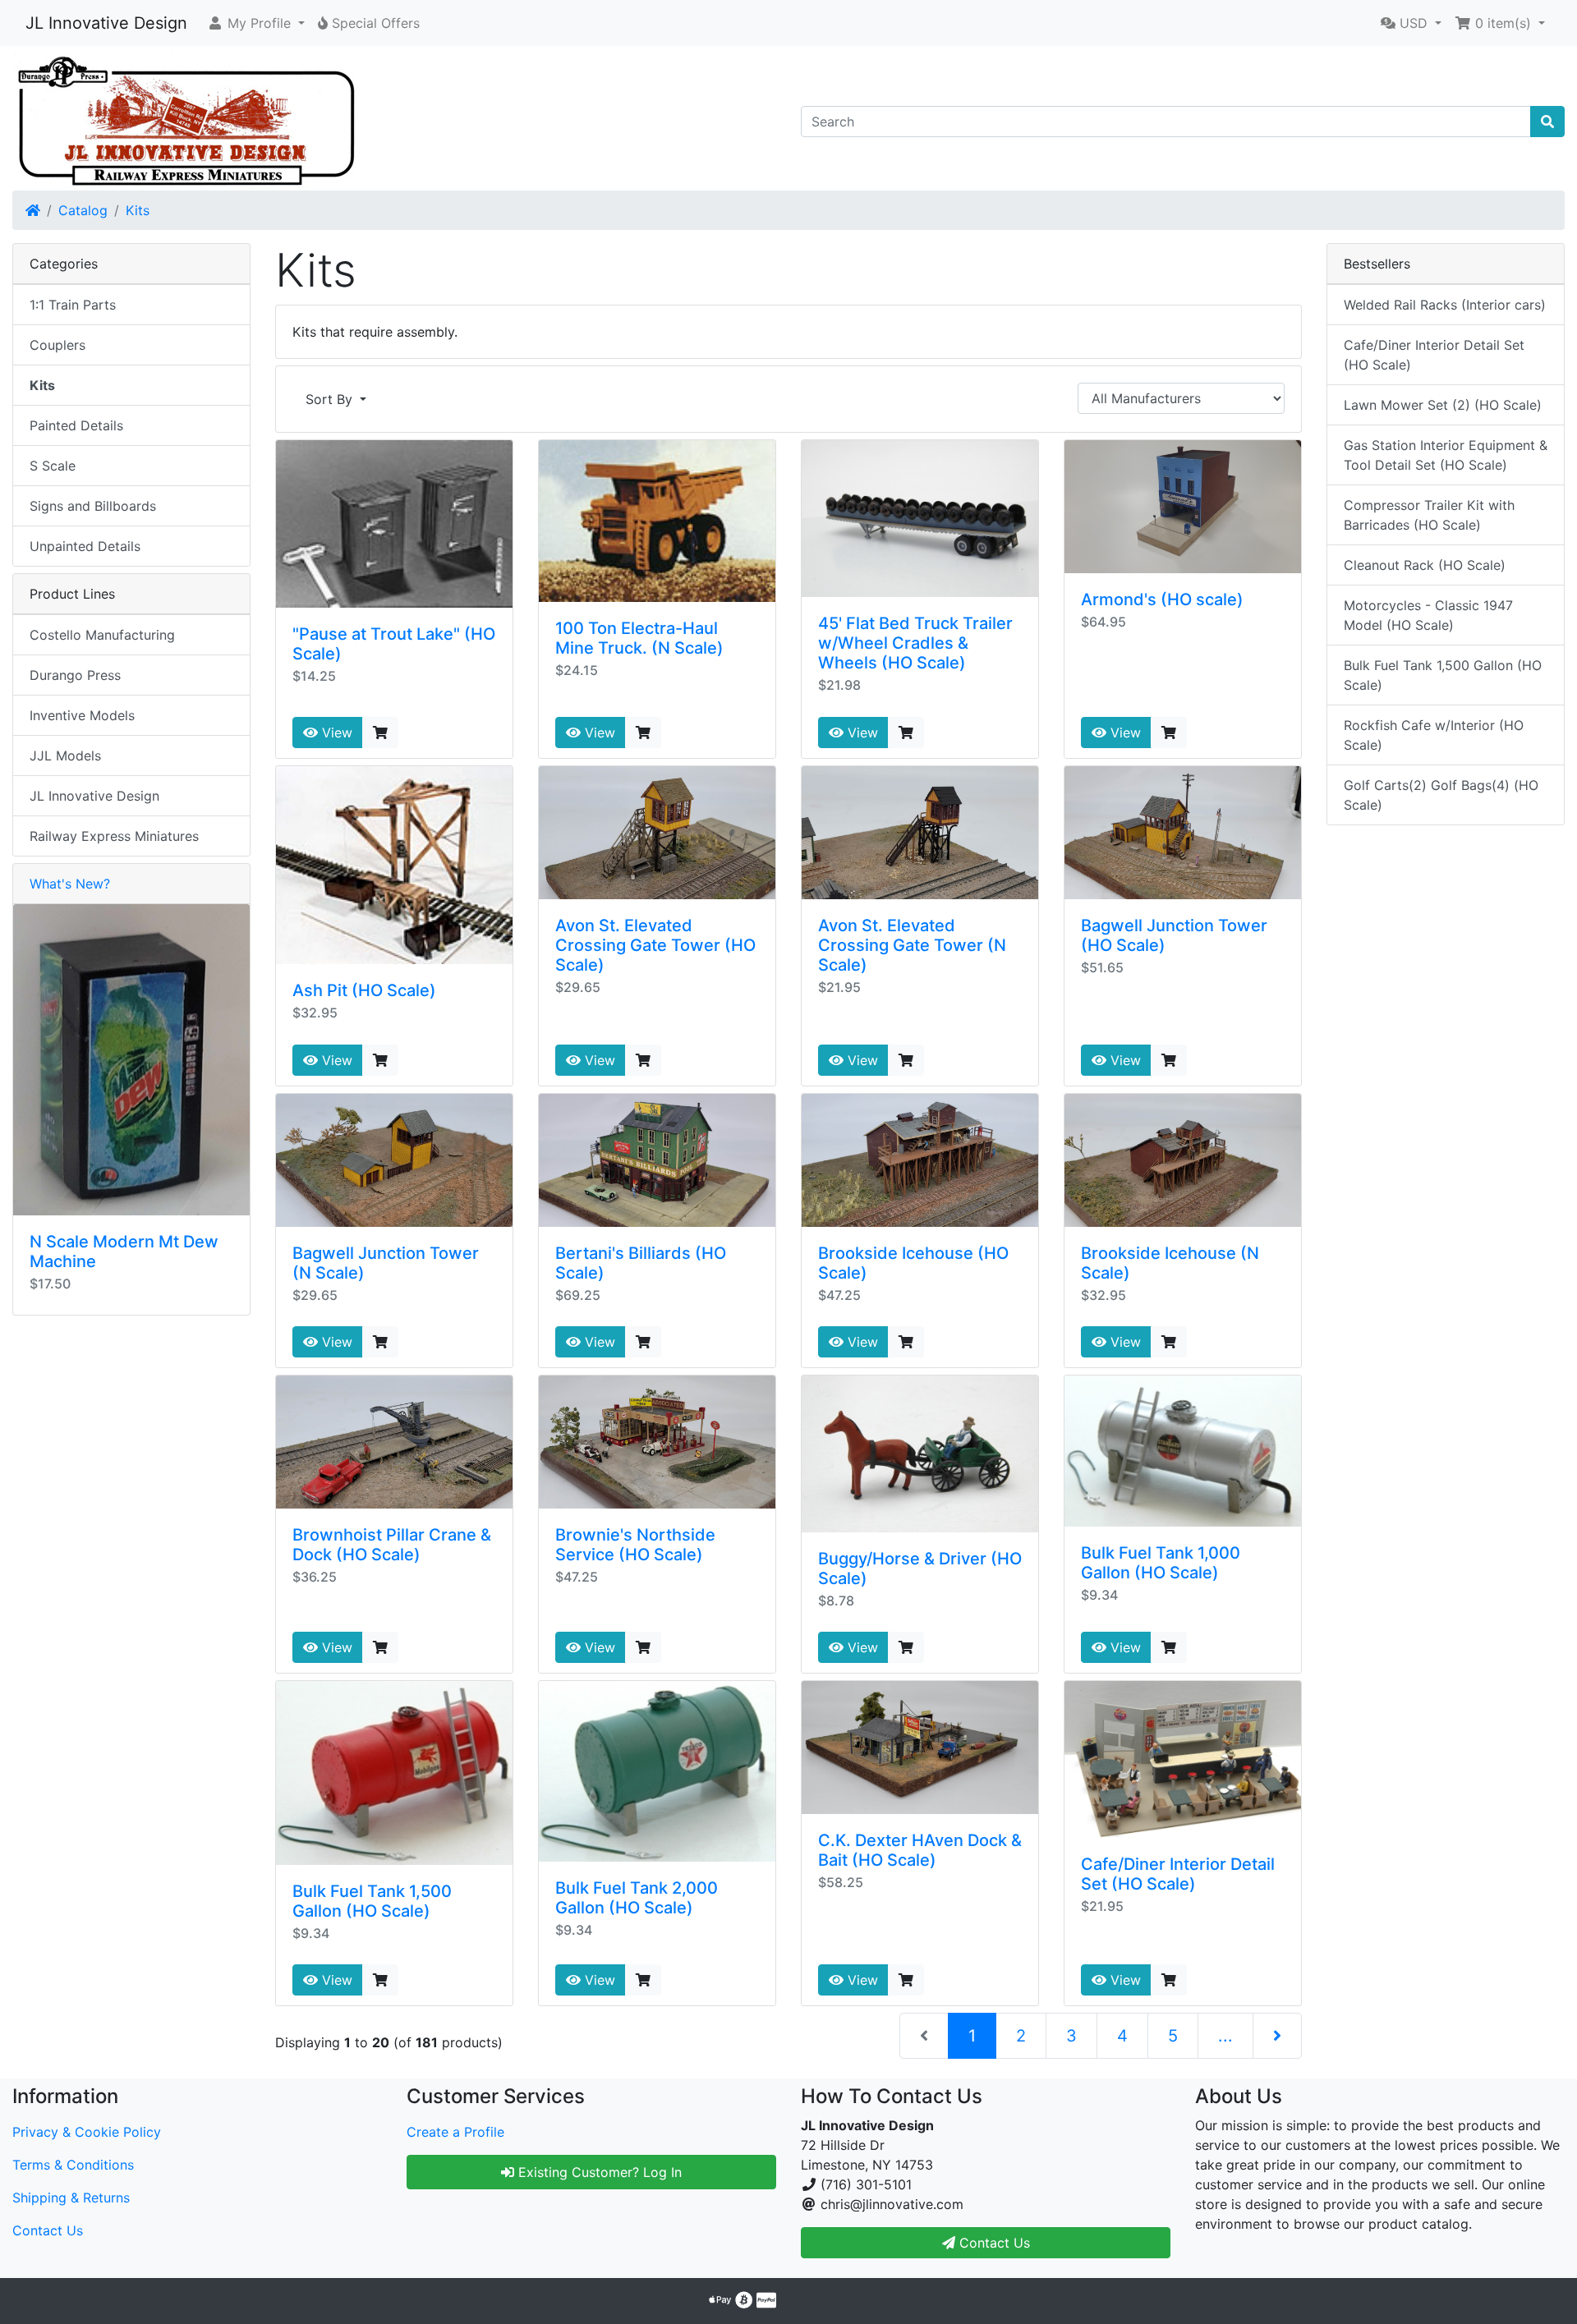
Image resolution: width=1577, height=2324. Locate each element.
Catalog (83, 210)
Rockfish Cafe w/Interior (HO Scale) (1434, 735)
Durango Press (75, 675)
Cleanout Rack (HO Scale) (1425, 565)
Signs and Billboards (93, 506)
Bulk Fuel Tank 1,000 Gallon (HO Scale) (1161, 1563)
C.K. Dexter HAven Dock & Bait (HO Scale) (920, 1850)
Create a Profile (455, 2132)
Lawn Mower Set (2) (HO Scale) (1443, 405)
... (1225, 2036)
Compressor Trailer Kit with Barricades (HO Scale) (1429, 515)
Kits (138, 210)
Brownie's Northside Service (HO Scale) (635, 1545)
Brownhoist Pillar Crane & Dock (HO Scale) (392, 1545)
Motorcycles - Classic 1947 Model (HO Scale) (1428, 615)
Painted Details (76, 425)
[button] (256, 23)
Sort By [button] (331, 399)
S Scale (53, 466)
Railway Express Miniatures (114, 836)
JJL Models (65, 756)
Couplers (57, 345)
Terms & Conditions (73, 2165)
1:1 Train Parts (73, 305)
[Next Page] (1277, 2036)
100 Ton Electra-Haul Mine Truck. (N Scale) (639, 638)
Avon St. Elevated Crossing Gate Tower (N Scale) (912, 945)
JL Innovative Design (106, 23)
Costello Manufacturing (102, 635)
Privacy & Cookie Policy (87, 2132)
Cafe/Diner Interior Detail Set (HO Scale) (1178, 1874)
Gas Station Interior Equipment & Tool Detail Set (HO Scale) (1446, 455)
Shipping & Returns (71, 2198)
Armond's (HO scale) (1162, 599)
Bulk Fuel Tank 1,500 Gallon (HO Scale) (372, 1901)
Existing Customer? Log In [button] (598, 2172)
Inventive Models (82, 715)
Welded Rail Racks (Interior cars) (1445, 305)
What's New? (70, 884)
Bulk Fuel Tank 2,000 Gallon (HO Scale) (637, 1898)
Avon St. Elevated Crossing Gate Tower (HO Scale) (655, 945)
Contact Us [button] (993, 2243)
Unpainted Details (85, 546)
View (335, 733)
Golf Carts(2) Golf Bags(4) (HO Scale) (1441, 795)
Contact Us (48, 2230)
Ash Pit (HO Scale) (364, 990)
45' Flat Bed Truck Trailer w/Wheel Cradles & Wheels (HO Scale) (915, 643)
